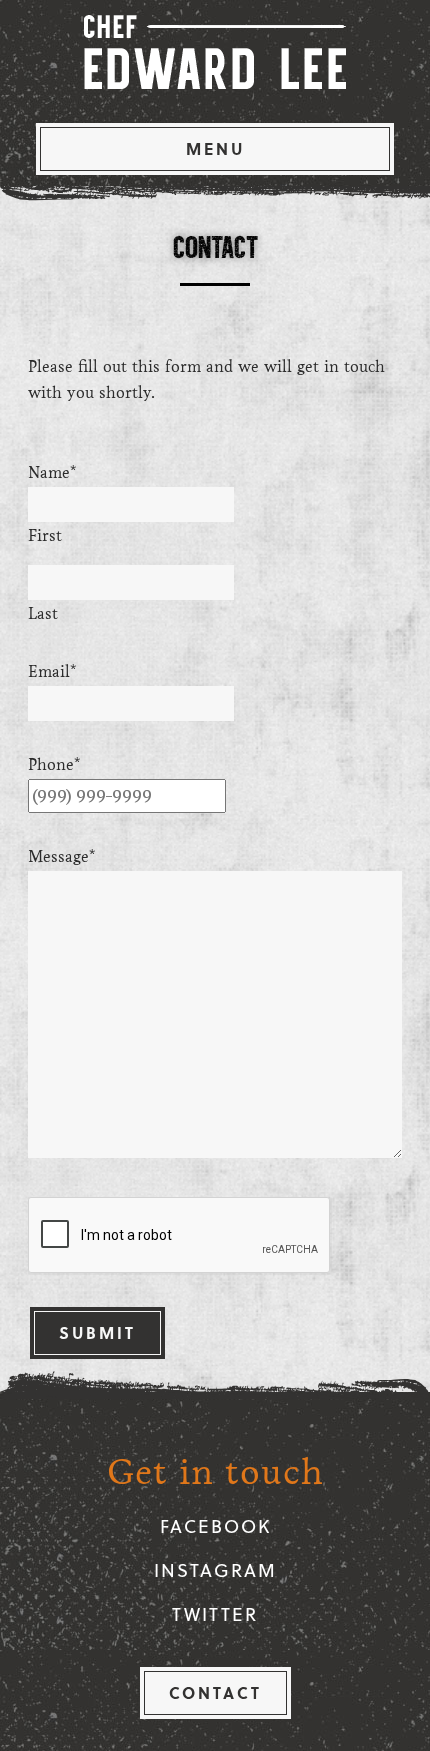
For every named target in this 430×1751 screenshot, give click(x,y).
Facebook (215, 1525)
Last (43, 613)
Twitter (215, 1613)
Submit (97, 1332)
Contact (215, 1692)
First (45, 535)
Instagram (215, 1569)
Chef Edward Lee (215, 52)
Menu (215, 148)
